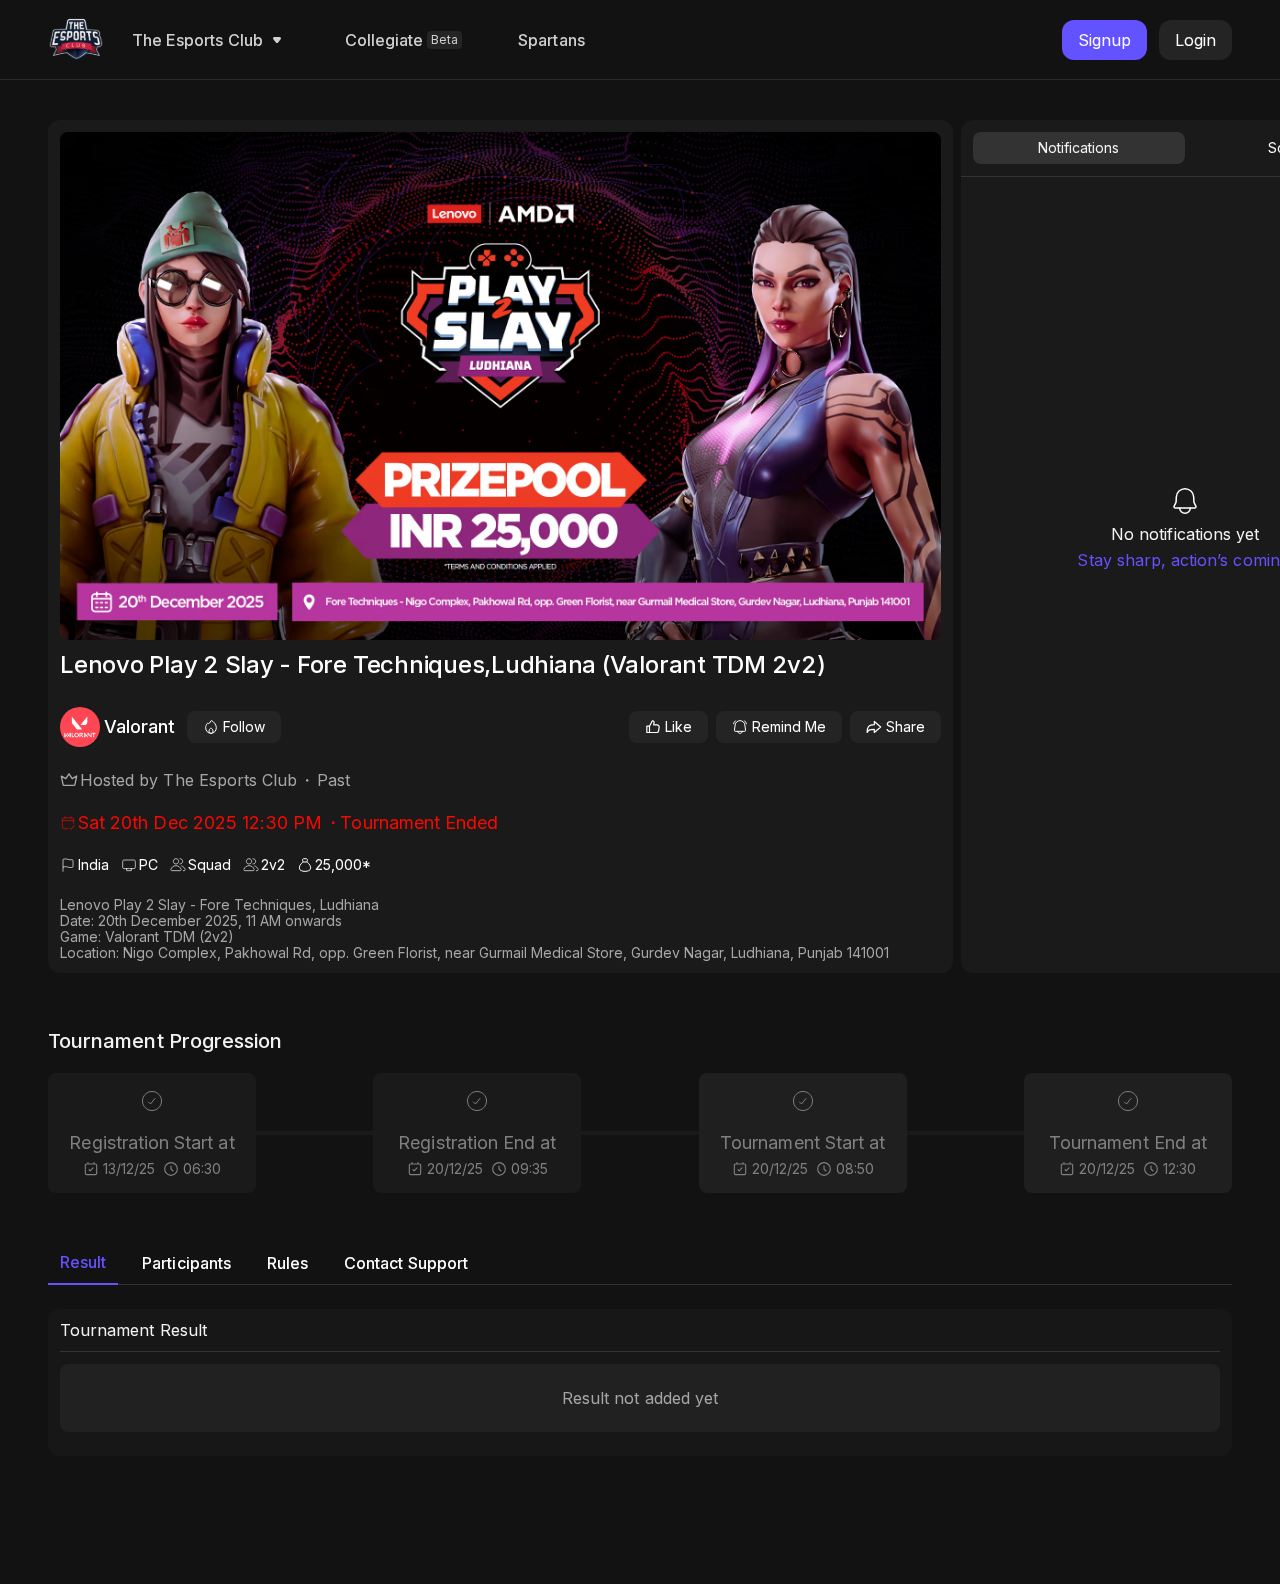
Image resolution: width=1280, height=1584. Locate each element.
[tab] (83, 1263)
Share (905, 726)
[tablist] (640, 1263)
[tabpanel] (640, 1382)
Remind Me (789, 726)
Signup (1104, 40)
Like (678, 726)
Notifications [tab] (1078, 147)
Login (1195, 40)
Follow (244, 726)
